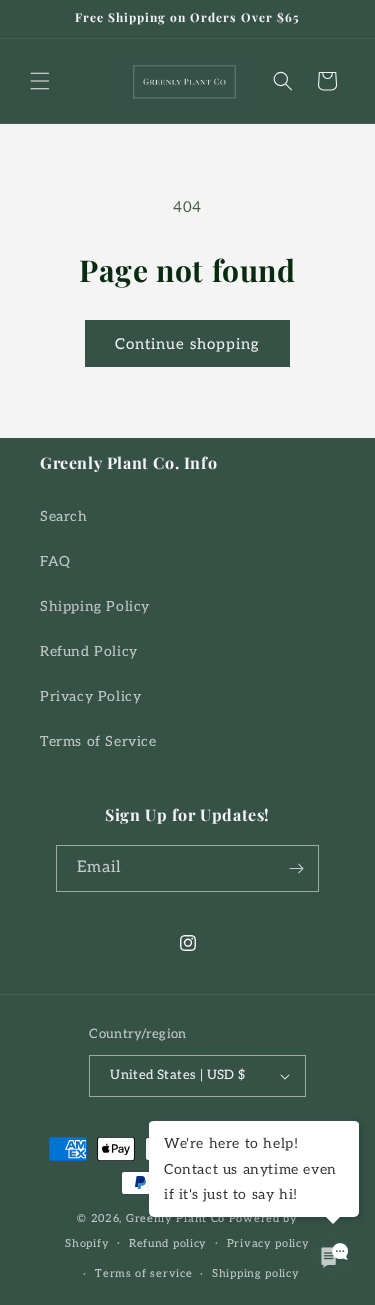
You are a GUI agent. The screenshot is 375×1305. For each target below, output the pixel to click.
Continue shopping (187, 344)
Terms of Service (98, 741)
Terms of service (143, 1273)
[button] (40, 81)
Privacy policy (268, 1243)
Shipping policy (256, 1273)
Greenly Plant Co (175, 1218)
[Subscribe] (296, 868)
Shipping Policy (95, 606)
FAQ (55, 561)
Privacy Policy (90, 696)
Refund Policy (89, 651)
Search (64, 516)
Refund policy (168, 1243)
